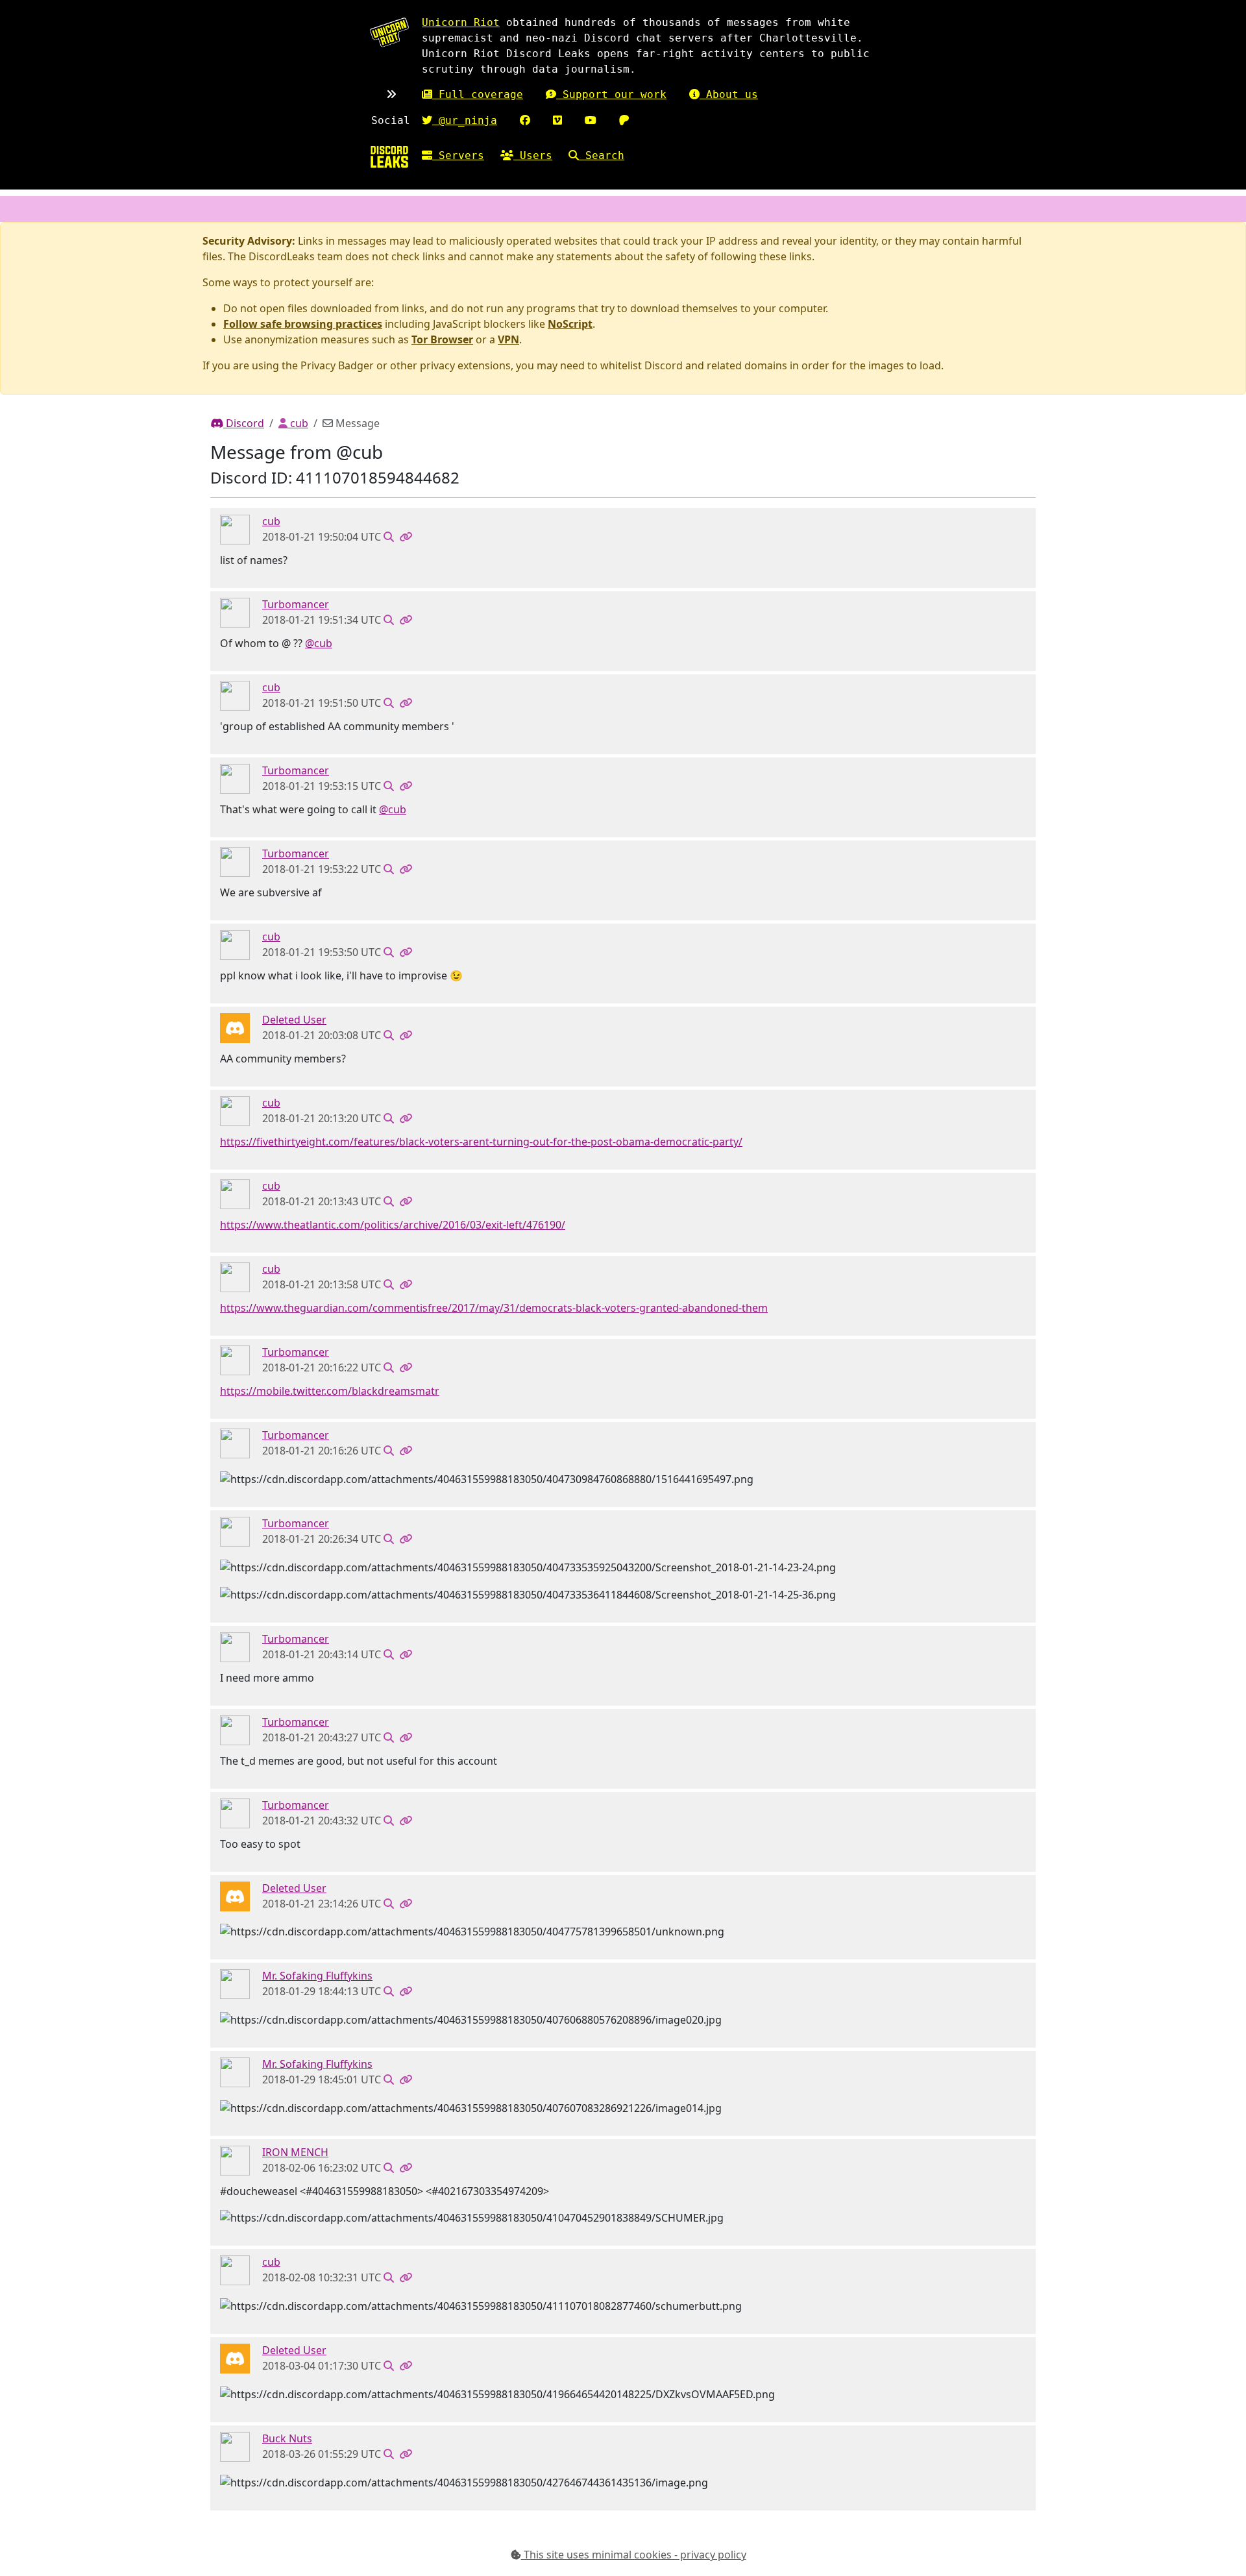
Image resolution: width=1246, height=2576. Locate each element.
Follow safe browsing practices (303, 324)
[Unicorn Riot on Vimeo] (557, 120)
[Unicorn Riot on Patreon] (624, 120)
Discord (244, 423)
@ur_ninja (465, 120)
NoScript (570, 324)
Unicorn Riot (461, 22)
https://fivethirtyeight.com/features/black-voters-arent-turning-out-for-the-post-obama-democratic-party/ (481, 1142)
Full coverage (478, 94)
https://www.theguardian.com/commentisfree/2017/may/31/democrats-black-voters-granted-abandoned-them (494, 1308)
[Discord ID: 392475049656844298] (235, 1983)
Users (533, 155)
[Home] (389, 157)
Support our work (611, 94)
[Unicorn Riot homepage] (389, 32)
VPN (508, 339)
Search (602, 155)
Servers (458, 155)
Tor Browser (442, 339)
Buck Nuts (287, 2438)
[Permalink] (406, 537)
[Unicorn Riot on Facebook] (525, 120)
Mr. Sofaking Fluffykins (317, 1976)
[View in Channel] (389, 537)
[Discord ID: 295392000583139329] (235, 612)
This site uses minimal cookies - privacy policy (634, 2555)
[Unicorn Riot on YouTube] (591, 120)
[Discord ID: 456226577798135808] (235, 1027)
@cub (319, 643)
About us (729, 94)
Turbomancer (296, 604)
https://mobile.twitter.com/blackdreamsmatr (330, 1391)
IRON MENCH (295, 2152)
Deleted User (294, 1020)
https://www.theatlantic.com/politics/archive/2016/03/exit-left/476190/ (393, 1225)
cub (298, 423)
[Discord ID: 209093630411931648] (235, 529)
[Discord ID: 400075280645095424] (235, 2159)
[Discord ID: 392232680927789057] (235, 2446)
